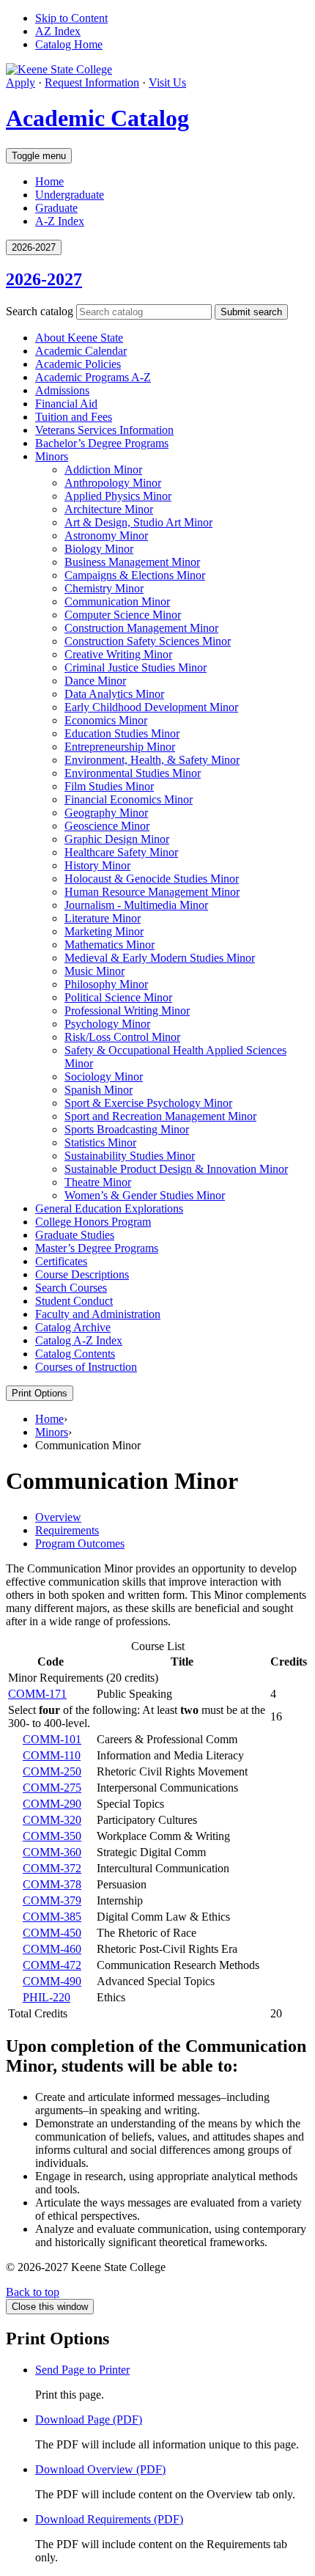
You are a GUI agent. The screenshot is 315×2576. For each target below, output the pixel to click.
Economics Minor (106, 720)
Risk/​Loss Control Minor (122, 1037)
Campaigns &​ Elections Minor (135, 575)
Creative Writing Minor (118, 654)
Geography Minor (106, 813)
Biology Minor (99, 549)
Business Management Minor (132, 562)
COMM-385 (52, 1917)
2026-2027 (44, 279)
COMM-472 (52, 1965)
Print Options (40, 1393)
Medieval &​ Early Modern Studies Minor (160, 958)
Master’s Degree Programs (97, 1248)
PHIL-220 (47, 1997)
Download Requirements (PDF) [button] (109, 2519)
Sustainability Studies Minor (130, 1156)
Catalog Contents (75, 1354)
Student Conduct (74, 1301)
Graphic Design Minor (117, 839)
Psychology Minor (107, 1024)
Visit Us (167, 82)
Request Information (92, 82)
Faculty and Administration (98, 1314)
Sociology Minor (104, 1077)
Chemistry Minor (104, 588)
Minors (52, 456)
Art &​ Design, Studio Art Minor (138, 522)
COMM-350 (52, 1836)
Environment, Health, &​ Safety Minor (152, 760)
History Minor (97, 865)
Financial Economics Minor (129, 799)
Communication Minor (117, 601)
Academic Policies (78, 364)
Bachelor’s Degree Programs (102, 443)
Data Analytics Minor (114, 694)
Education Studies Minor (122, 733)
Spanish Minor (99, 1090)
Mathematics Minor (110, 945)
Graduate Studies (75, 1235)
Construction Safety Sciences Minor (148, 641)
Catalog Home (69, 44)
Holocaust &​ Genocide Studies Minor (152, 879)
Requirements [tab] (67, 1530)
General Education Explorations (109, 1208)
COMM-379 (52, 1900)
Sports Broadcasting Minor (127, 1129)
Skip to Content (71, 18)
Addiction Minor (103, 470)
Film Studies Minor (109, 786)
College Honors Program (93, 1222)
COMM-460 (52, 1949)
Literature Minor (103, 918)
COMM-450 (52, 1933)
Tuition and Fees (74, 417)
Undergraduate (70, 195)
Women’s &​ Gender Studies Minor (145, 1195)
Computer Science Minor (123, 615)
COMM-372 (52, 1868)
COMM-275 (52, 1788)
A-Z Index (60, 221)
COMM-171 (37, 1694)
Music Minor (94, 971)
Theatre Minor (98, 1182)
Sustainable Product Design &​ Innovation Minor (176, 1169)
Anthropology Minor (113, 483)
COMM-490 (52, 1981)
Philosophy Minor (106, 984)
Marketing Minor (104, 931)
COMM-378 (52, 1884)
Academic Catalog (97, 118)
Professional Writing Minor (127, 1011)
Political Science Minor (118, 997)
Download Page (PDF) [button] (89, 2419)
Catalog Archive (73, 1327)
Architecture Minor (109, 509)
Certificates (61, 1261)
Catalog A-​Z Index (79, 1340)
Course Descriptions (82, 1274)
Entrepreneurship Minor (120, 747)
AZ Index (58, 31)
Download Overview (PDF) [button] (100, 2469)
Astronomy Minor (106, 536)
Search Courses (71, 1288)
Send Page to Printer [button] (82, 2370)
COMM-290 (52, 1804)
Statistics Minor (100, 1142)
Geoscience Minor (107, 826)
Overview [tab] (58, 1517)
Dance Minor (95, 681)
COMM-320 (52, 1820)
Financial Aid (66, 404)
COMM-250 (52, 1771)
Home (49, 181)
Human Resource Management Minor (152, 892)
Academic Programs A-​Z (93, 377)
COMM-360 (52, 1852)
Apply (21, 82)
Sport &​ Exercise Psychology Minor (148, 1103)
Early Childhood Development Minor (151, 707)
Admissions (62, 390)
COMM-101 (52, 1739)
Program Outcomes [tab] (80, 1543)
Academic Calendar (81, 351)
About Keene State (79, 338)
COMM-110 (52, 1755)
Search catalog (40, 311)
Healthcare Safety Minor (121, 852)
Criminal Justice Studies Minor (136, 667)
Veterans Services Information (104, 430)
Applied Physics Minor (118, 496)
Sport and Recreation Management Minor (160, 1116)
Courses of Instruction (86, 1367)
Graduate (56, 208)
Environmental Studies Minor (133, 773)
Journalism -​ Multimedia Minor (136, 905)
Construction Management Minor (141, 628)
